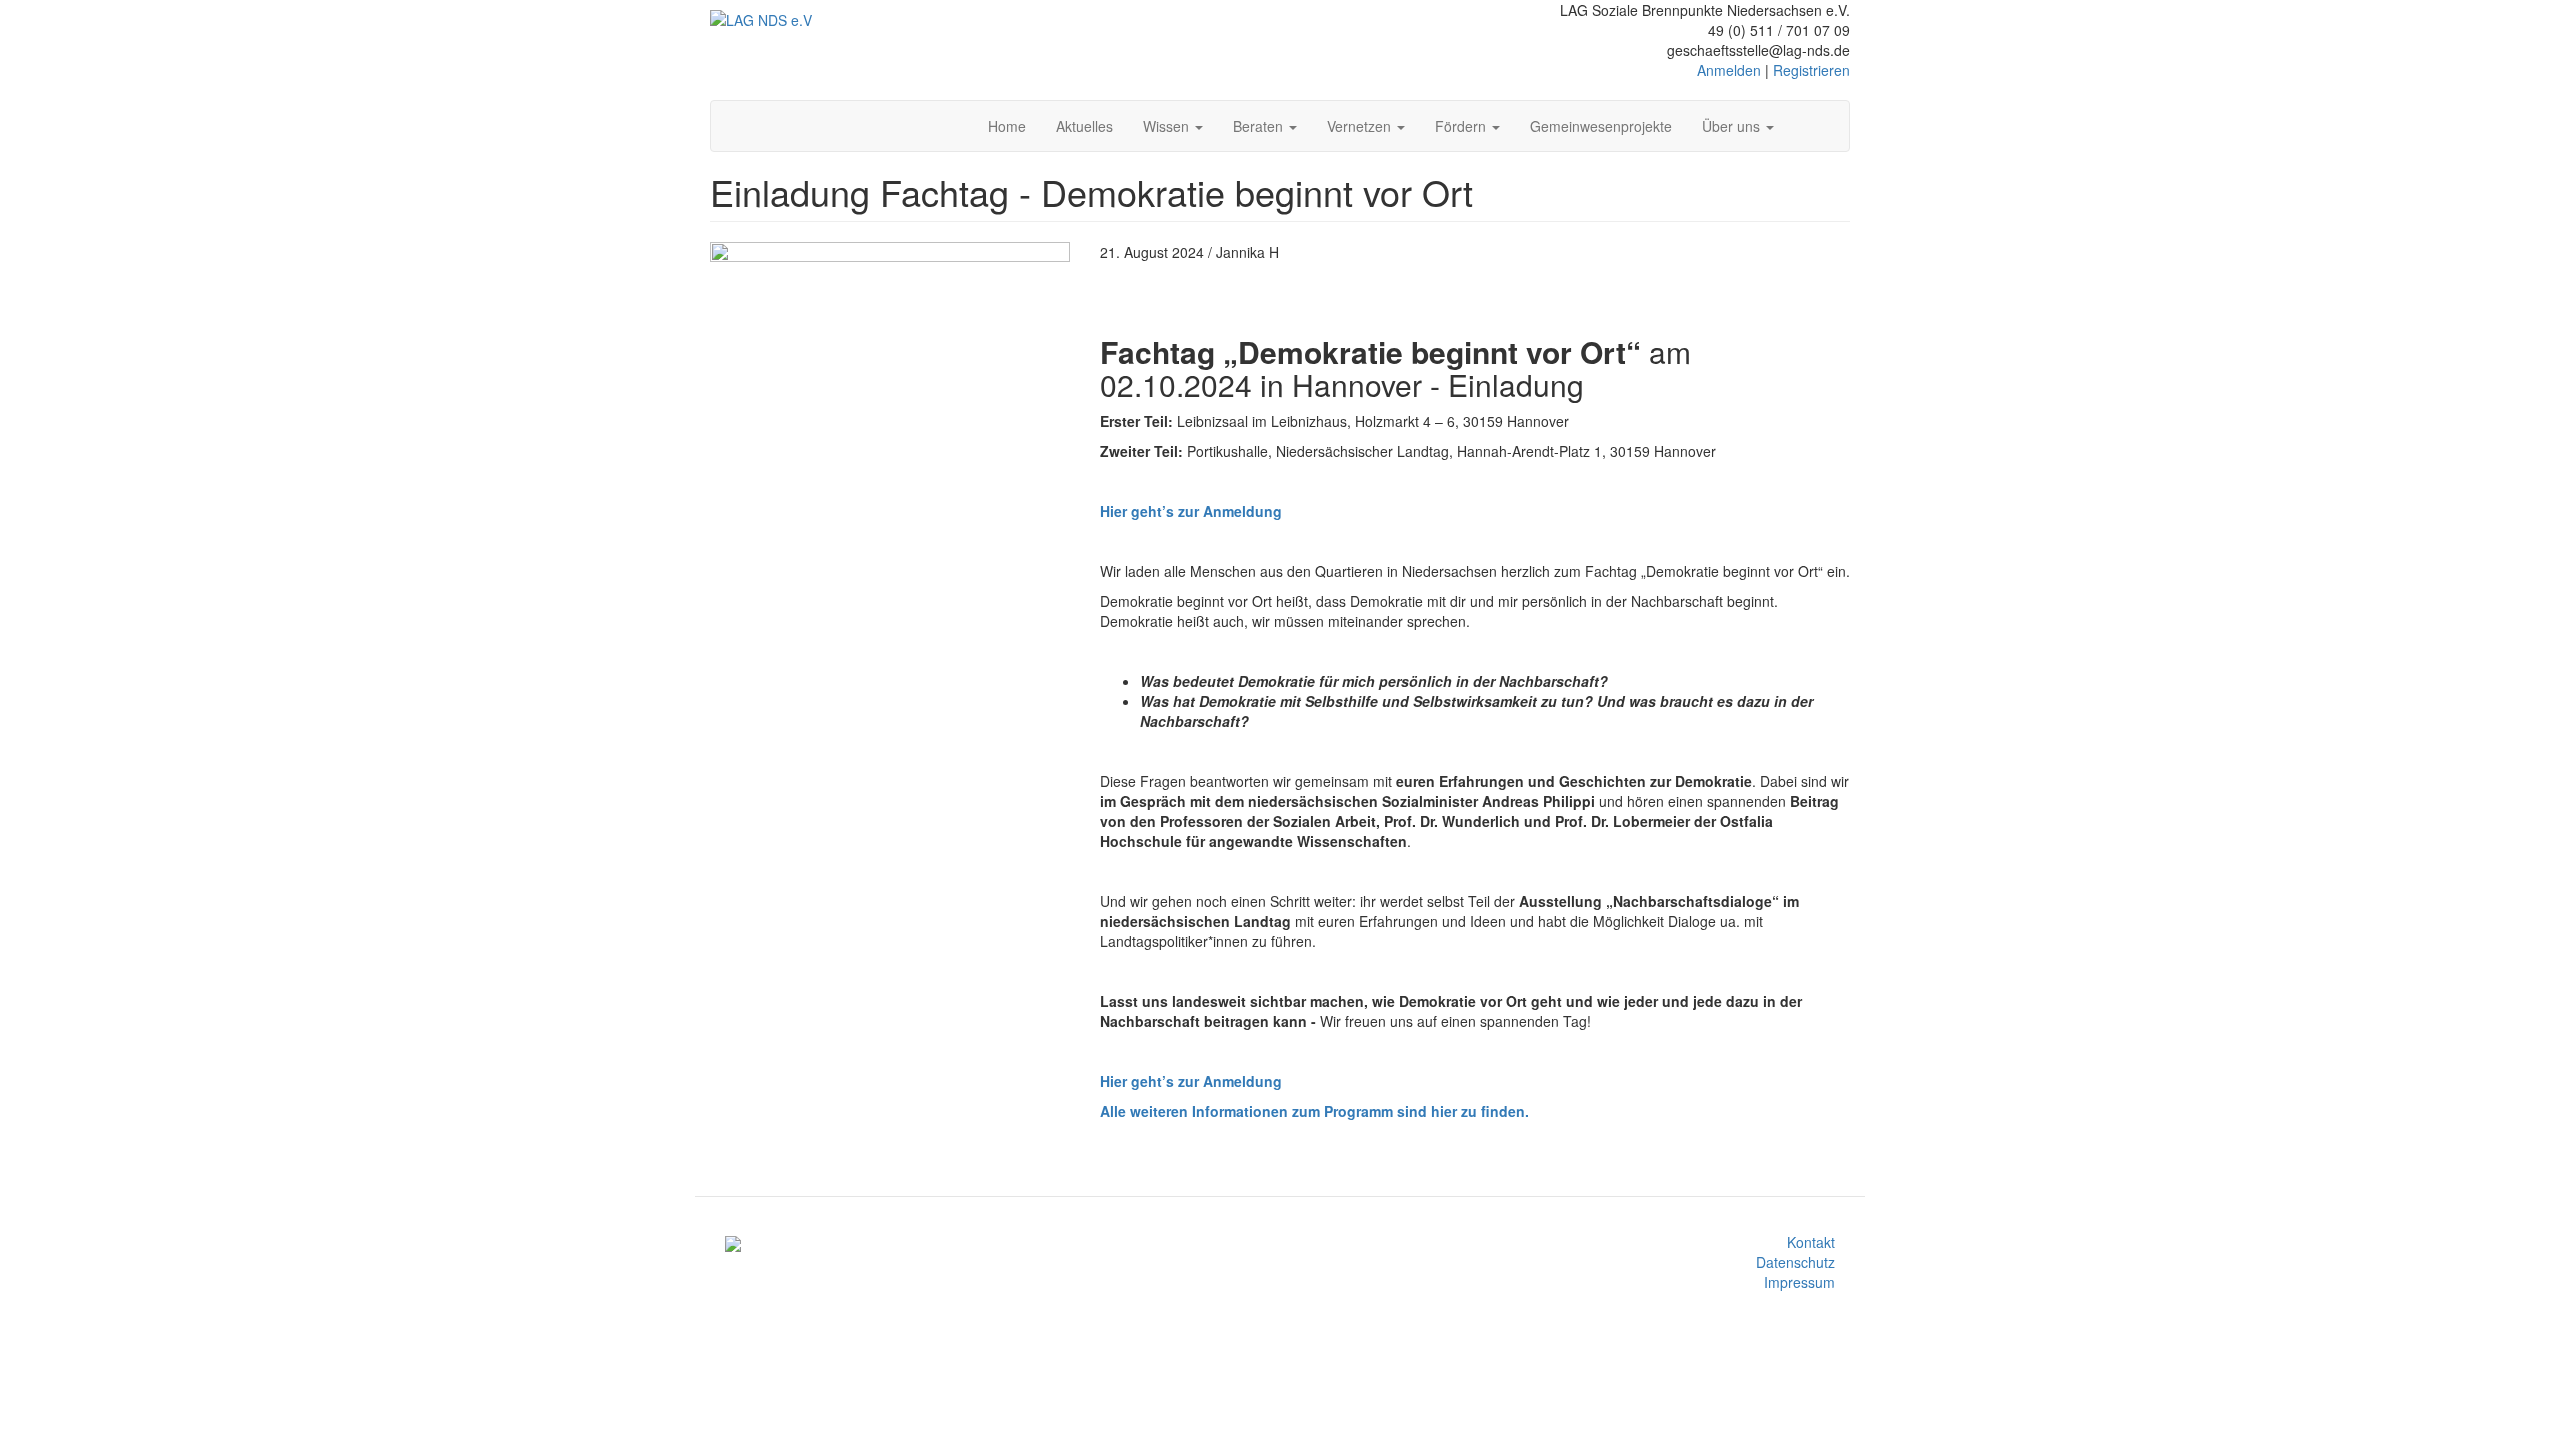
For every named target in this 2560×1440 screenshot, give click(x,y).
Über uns (1733, 126)
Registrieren (1811, 70)
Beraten (1260, 126)
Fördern (1462, 126)
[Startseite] (761, 19)
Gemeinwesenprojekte (1601, 126)
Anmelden (1729, 70)
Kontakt (1811, 1242)
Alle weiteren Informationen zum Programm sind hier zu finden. (1314, 1111)
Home (1007, 126)
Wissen (1168, 126)
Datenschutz (1795, 1262)
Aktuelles (1084, 126)
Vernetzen (1361, 126)
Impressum (1799, 1282)
